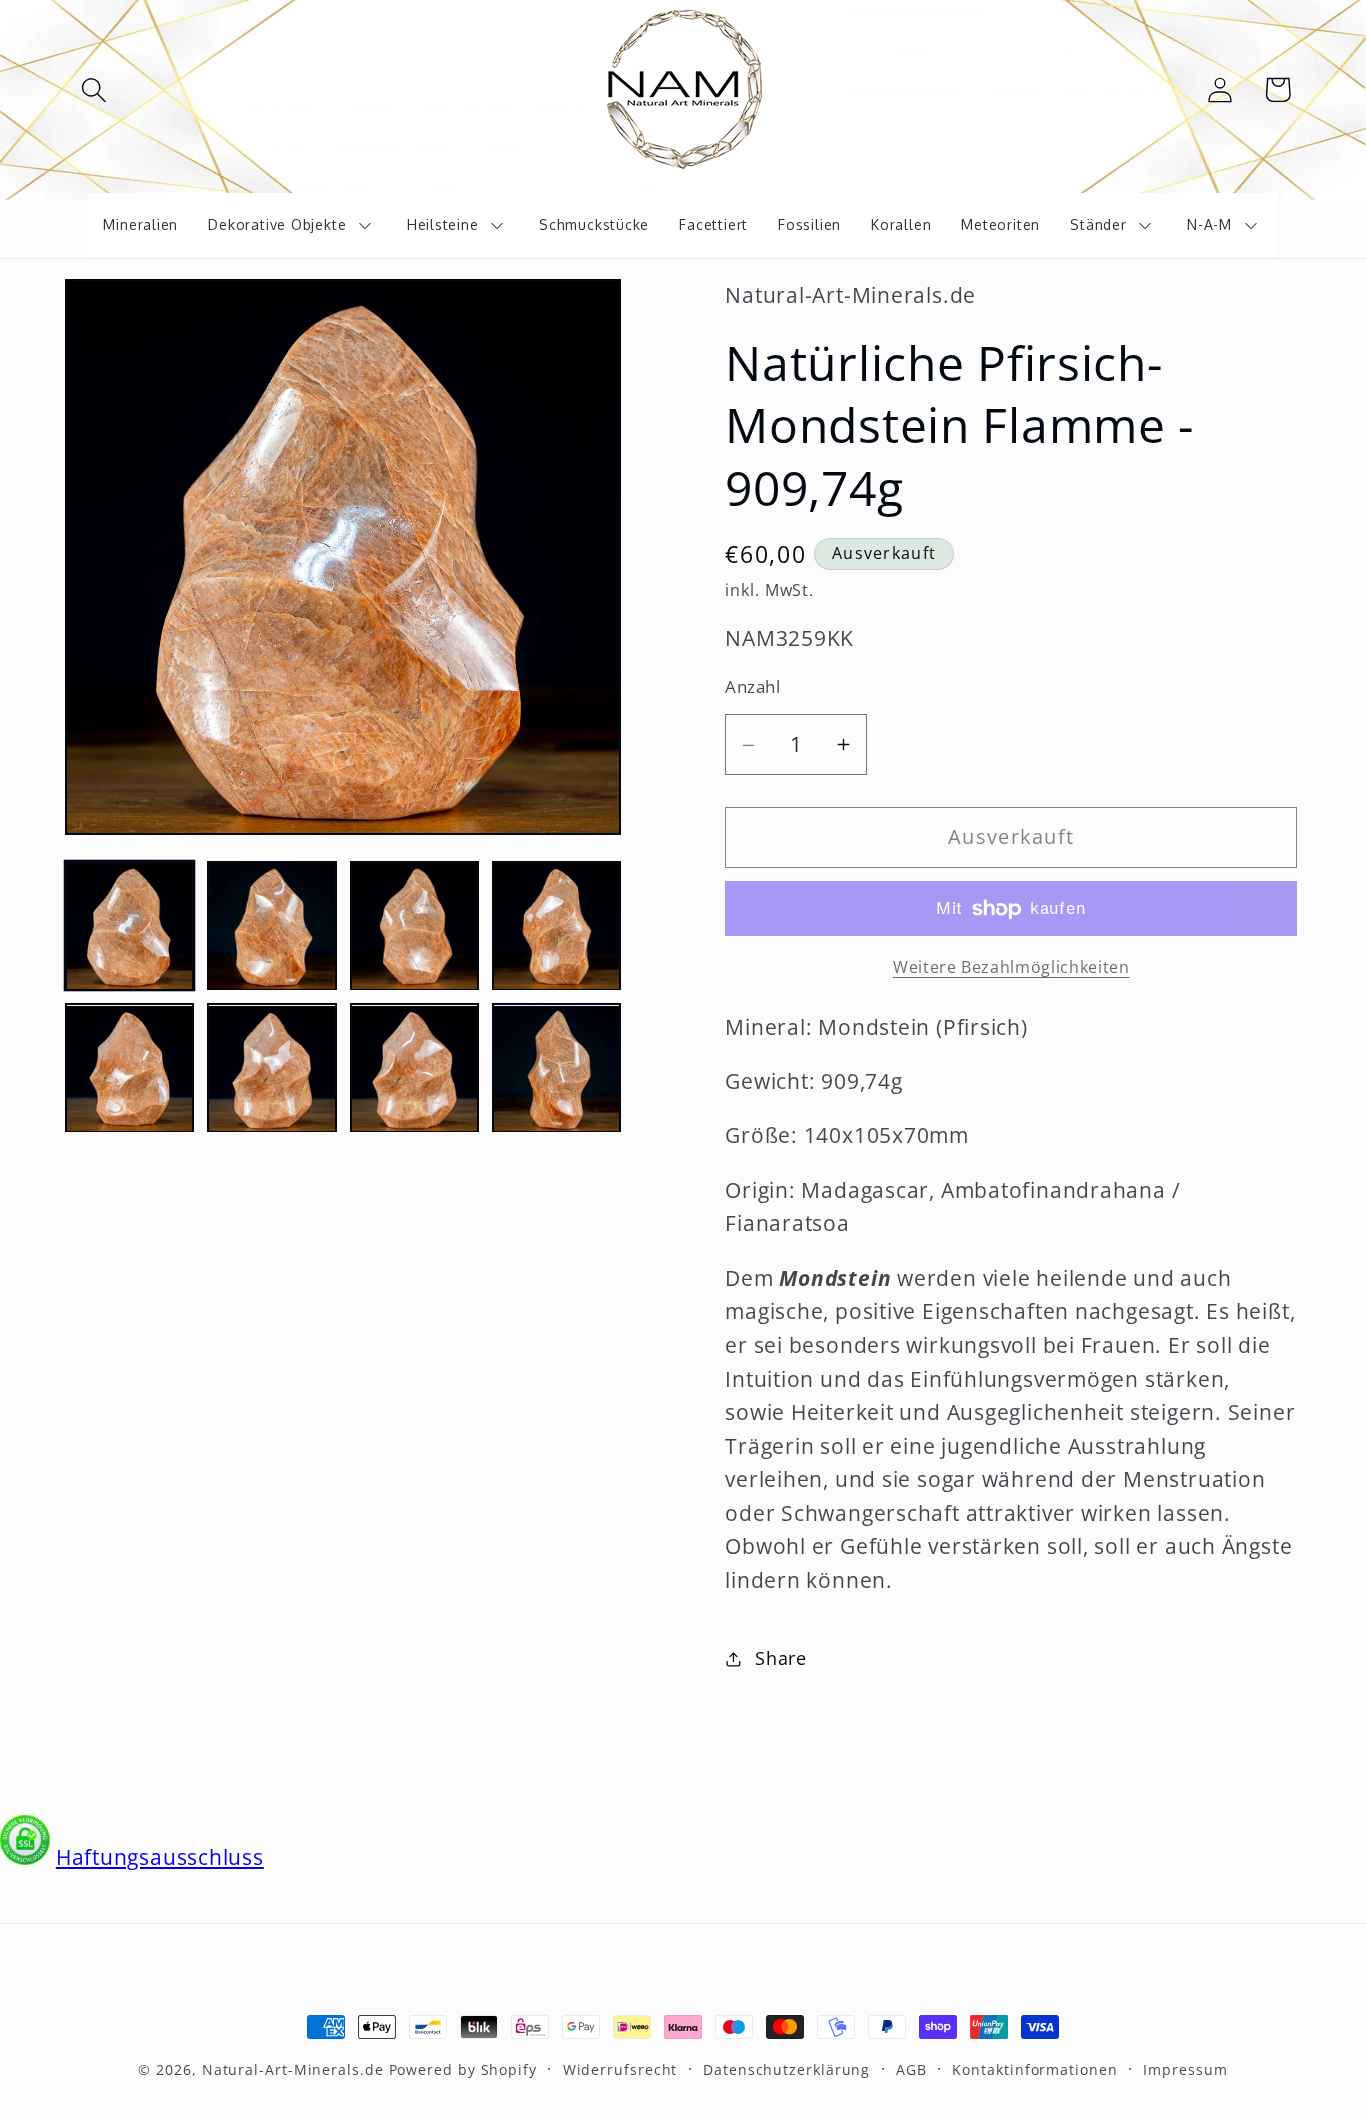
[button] (93, 89)
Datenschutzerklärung (786, 2069)
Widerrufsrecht (620, 2069)
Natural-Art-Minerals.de (293, 2069)
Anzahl (752, 687)
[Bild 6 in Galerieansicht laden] (271, 1068)
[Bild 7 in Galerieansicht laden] (414, 1068)
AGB (911, 2069)
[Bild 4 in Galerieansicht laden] (556, 925)
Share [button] (781, 1659)
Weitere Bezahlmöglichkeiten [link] (1011, 967)
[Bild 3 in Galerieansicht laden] (414, 925)
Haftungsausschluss (160, 1857)
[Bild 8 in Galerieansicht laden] (556, 1068)
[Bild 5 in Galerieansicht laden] (129, 1068)
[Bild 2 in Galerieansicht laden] (271, 925)
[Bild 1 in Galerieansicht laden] (129, 925)
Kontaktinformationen (1034, 2069)
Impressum (1185, 2069)
